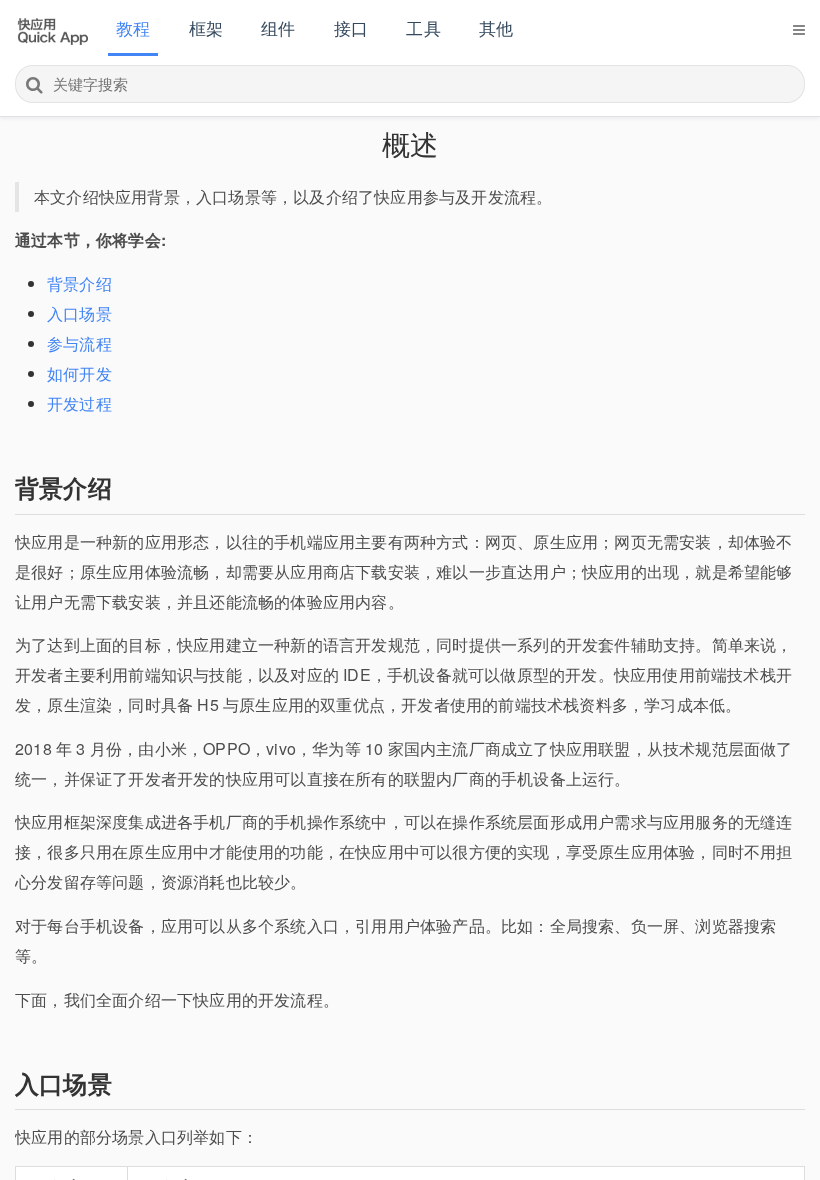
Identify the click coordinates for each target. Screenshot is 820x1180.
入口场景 (79, 313)
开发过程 (79, 403)
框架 (206, 27)
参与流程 (79, 343)
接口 (351, 27)
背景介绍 (79, 283)
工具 (423, 27)
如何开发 (79, 373)
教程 (133, 27)
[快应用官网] (52, 29)
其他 (496, 27)
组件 (278, 27)
